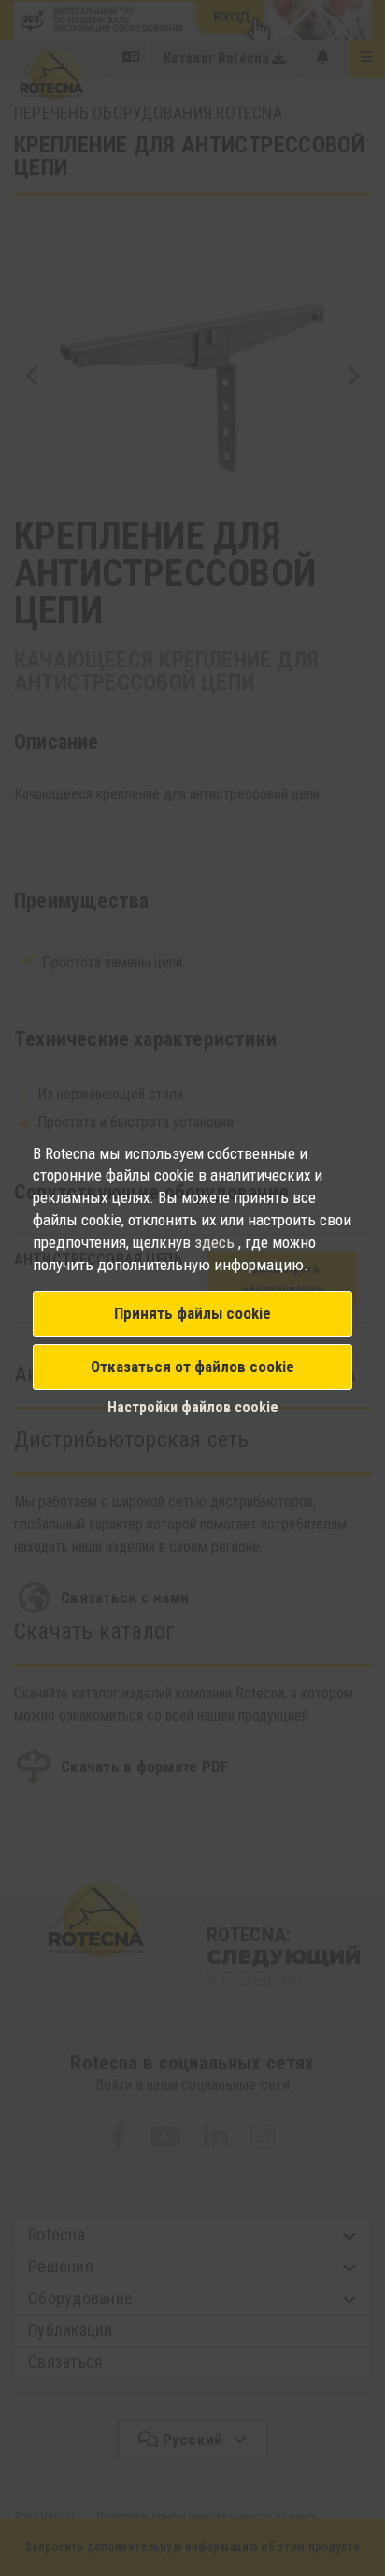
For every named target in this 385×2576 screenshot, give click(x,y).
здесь (216, 1242)
